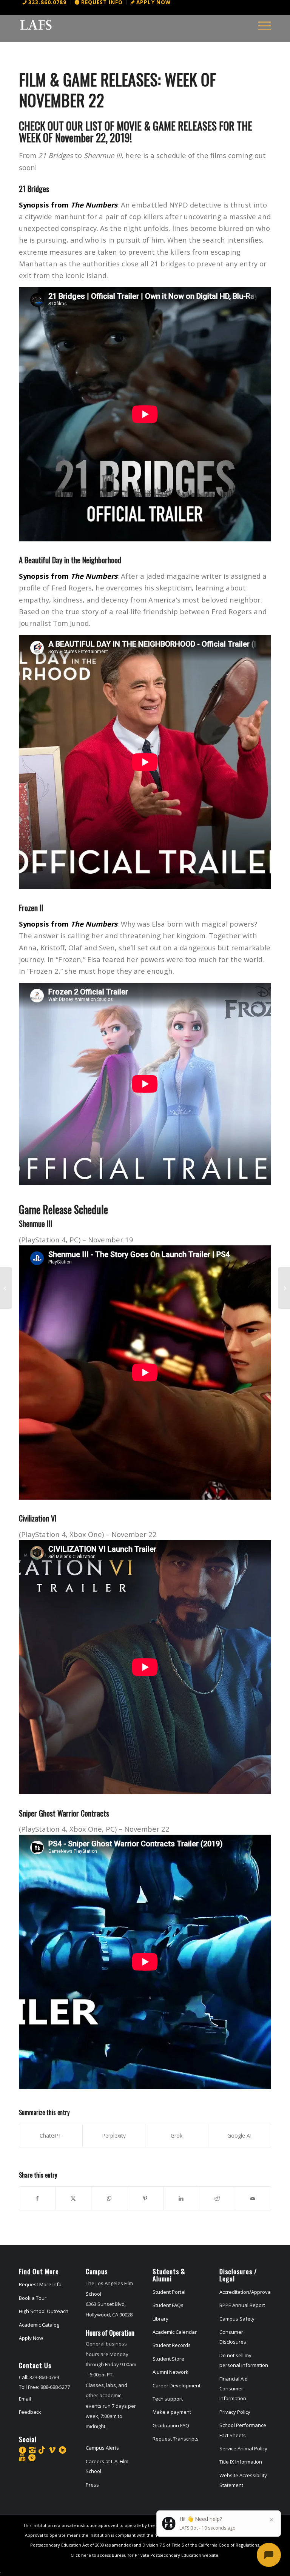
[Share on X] (73, 2198)
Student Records (172, 2345)
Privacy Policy (235, 2412)
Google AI (239, 2136)
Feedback (30, 2412)
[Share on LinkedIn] (181, 2198)
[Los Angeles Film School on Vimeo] (52, 2450)
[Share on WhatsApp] (109, 2198)
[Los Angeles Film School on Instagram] (32, 2450)
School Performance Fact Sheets (243, 2430)
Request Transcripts (176, 2439)
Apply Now (31, 2338)
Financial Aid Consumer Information (234, 2389)
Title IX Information (241, 2462)
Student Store (168, 2359)
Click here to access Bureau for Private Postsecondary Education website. (145, 2555)
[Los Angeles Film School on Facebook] (22, 2450)
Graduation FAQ (171, 2425)
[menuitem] (45, 2)
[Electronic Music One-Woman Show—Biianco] (6, 1288)
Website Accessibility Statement (243, 2480)
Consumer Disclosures (233, 2337)
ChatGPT (51, 2136)
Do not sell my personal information (244, 2360)
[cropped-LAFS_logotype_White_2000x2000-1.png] (36, 25)
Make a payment (172, 2412)
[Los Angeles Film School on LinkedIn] (62, 2450)
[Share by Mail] (253, 2198)
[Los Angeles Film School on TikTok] (42, 2450)
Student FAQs (168, 2305)
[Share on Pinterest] (145, 2198)
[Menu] (261, 25)
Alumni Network (170, 2372)
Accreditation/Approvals (245, 2292)
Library (160, 2319)
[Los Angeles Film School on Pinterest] (32, 2458)
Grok (177, 2136)
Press (92, 2485)
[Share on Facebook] (37, 2198)
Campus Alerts (102, 2448)
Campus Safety (237, 2319)
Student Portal (169, 2292)
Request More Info (40, 2284)
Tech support (168, 2399)
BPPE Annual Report (242, 2305)
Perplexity (114, 2136)
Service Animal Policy (243, 2448)
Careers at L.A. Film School (107, 2466)
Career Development (177, 2385)
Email (25, 2399)
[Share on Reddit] (217, 2198)
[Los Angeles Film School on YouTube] (22, 2458)
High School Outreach (44, 2311)
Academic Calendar (175, 2332)
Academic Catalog (39, 2325)
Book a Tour (33, 2298)
